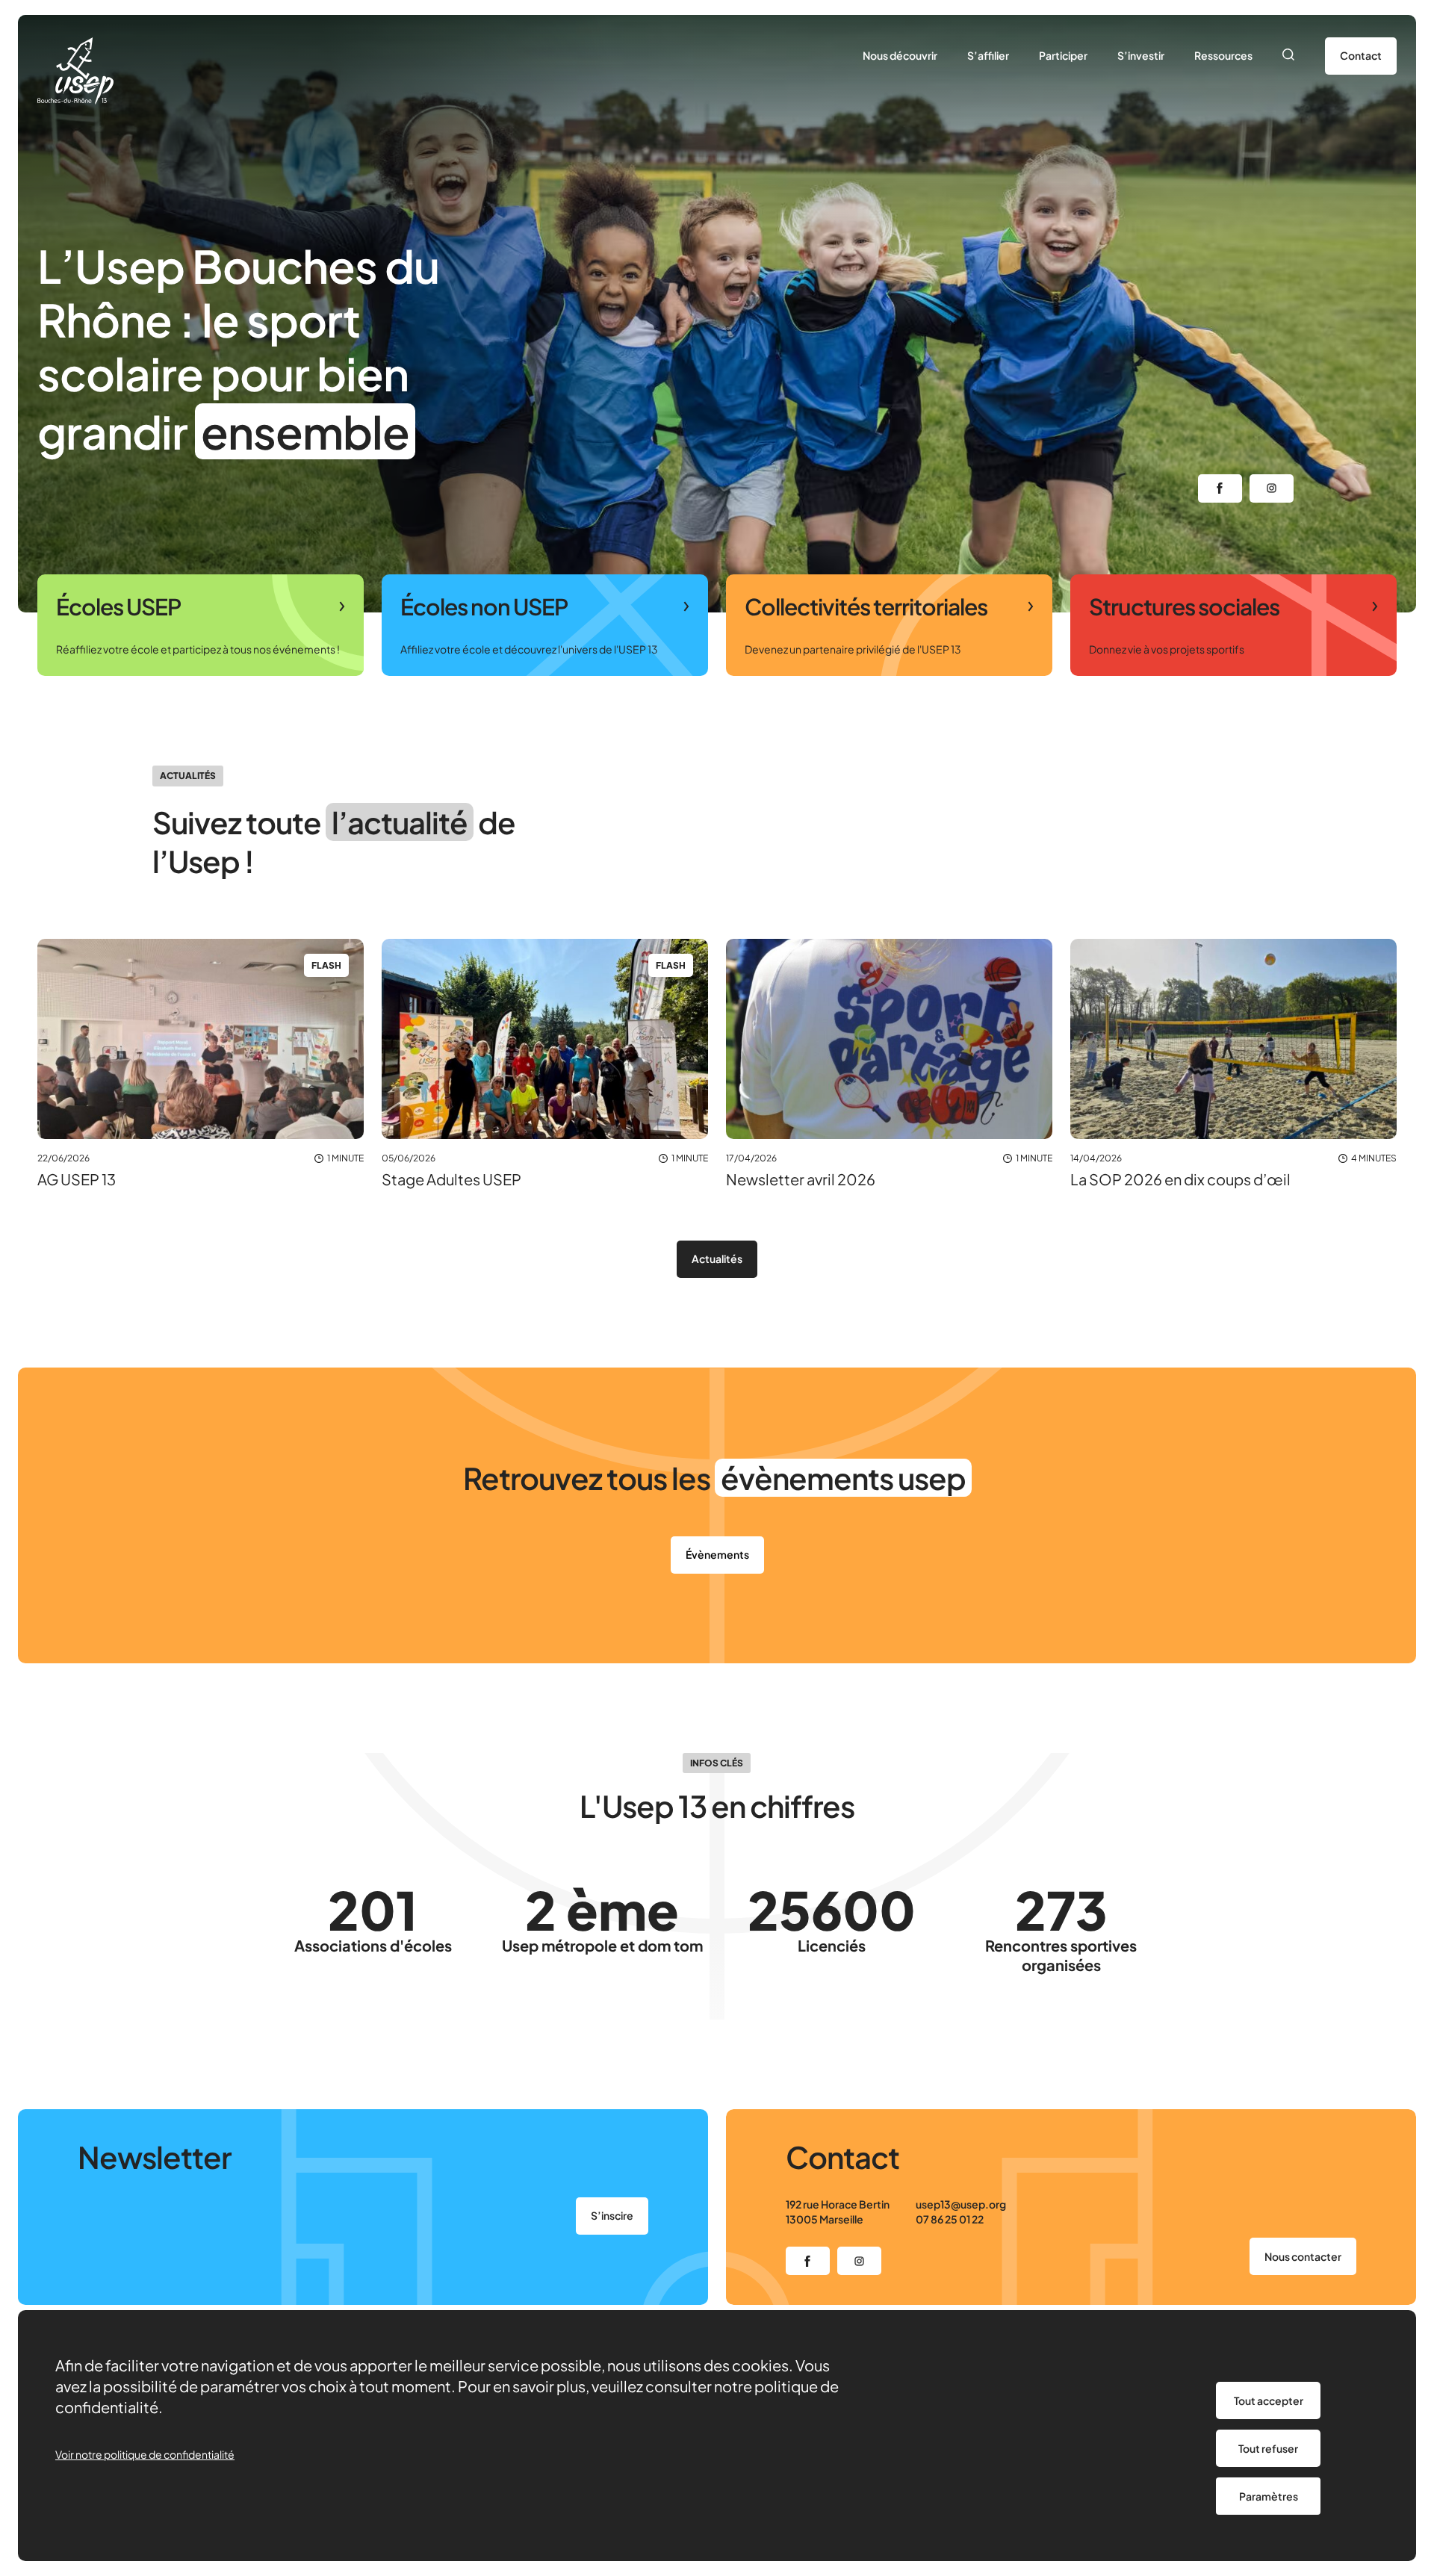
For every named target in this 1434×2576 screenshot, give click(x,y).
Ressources (1223, 55)
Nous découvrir (900, 55)
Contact (1361, 55)
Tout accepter (1269, 2400)
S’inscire (612, 2215)
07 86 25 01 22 (950, 2219)
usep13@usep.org (961, 2204)
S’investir (1141, 55)
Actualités (717, 1258)
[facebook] (1220, 488)
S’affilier (988, 55)
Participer (1063, 55)
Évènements (717, 1554)
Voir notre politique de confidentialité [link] (145, 2454)
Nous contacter (1303, 2256)
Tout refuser (1268, 2448)
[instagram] (1272, 488)
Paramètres (1269, 2496)
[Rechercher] (1289, 56)
